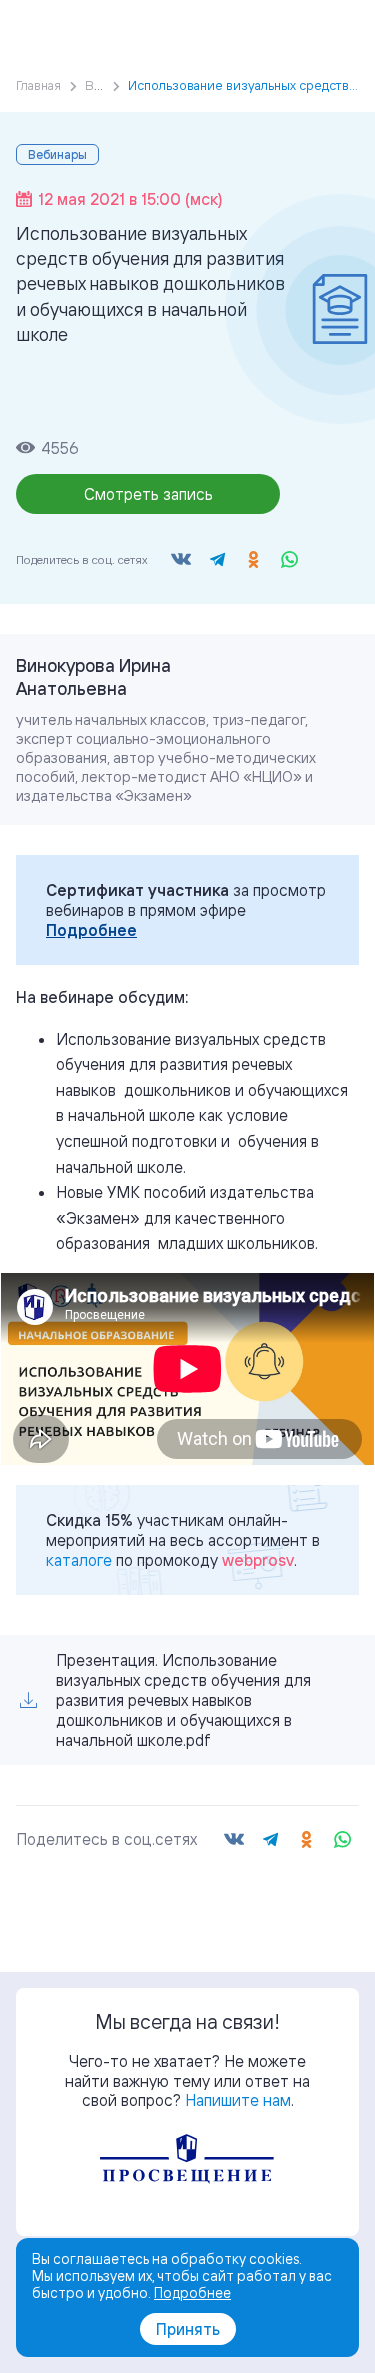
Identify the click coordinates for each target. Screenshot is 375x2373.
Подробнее (91, 930)
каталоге (79, 1560)
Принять (188, 2329)
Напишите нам (238, 2100)
